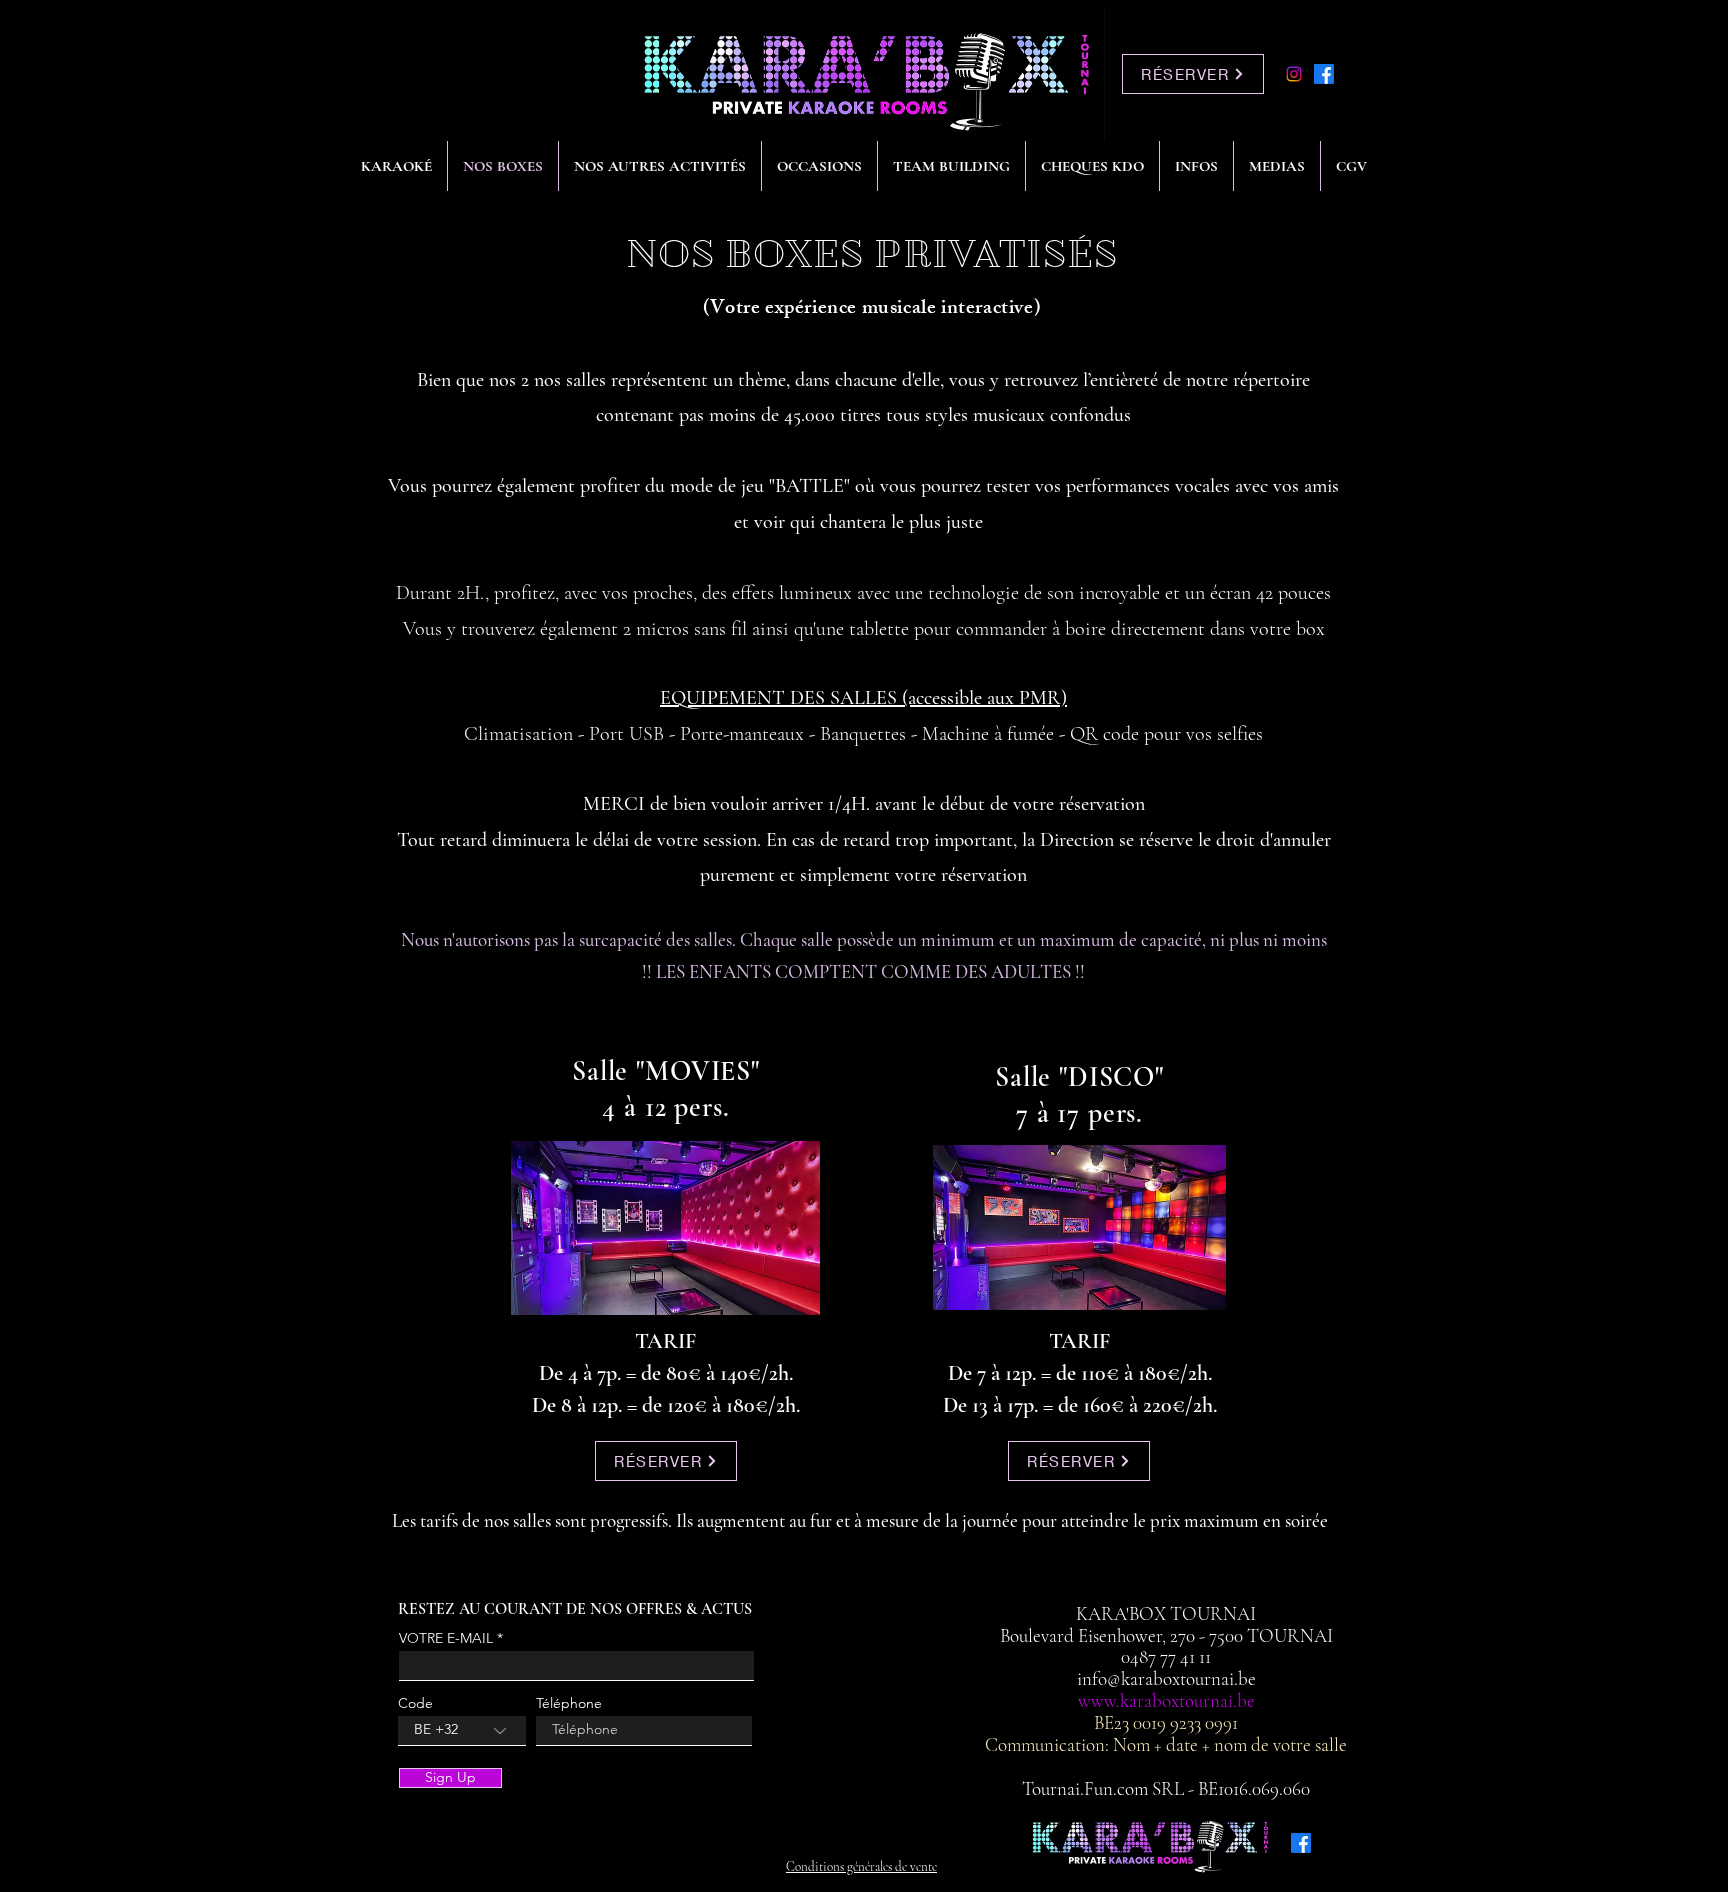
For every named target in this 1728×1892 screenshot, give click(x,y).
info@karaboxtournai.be (1166, 1678)
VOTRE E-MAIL (446, 1638)
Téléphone (569, 1703)
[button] (660, 166)
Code (415, 1703)
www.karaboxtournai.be (1166, 1700)
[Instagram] (1294, 74)
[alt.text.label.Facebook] (1324, 74)
